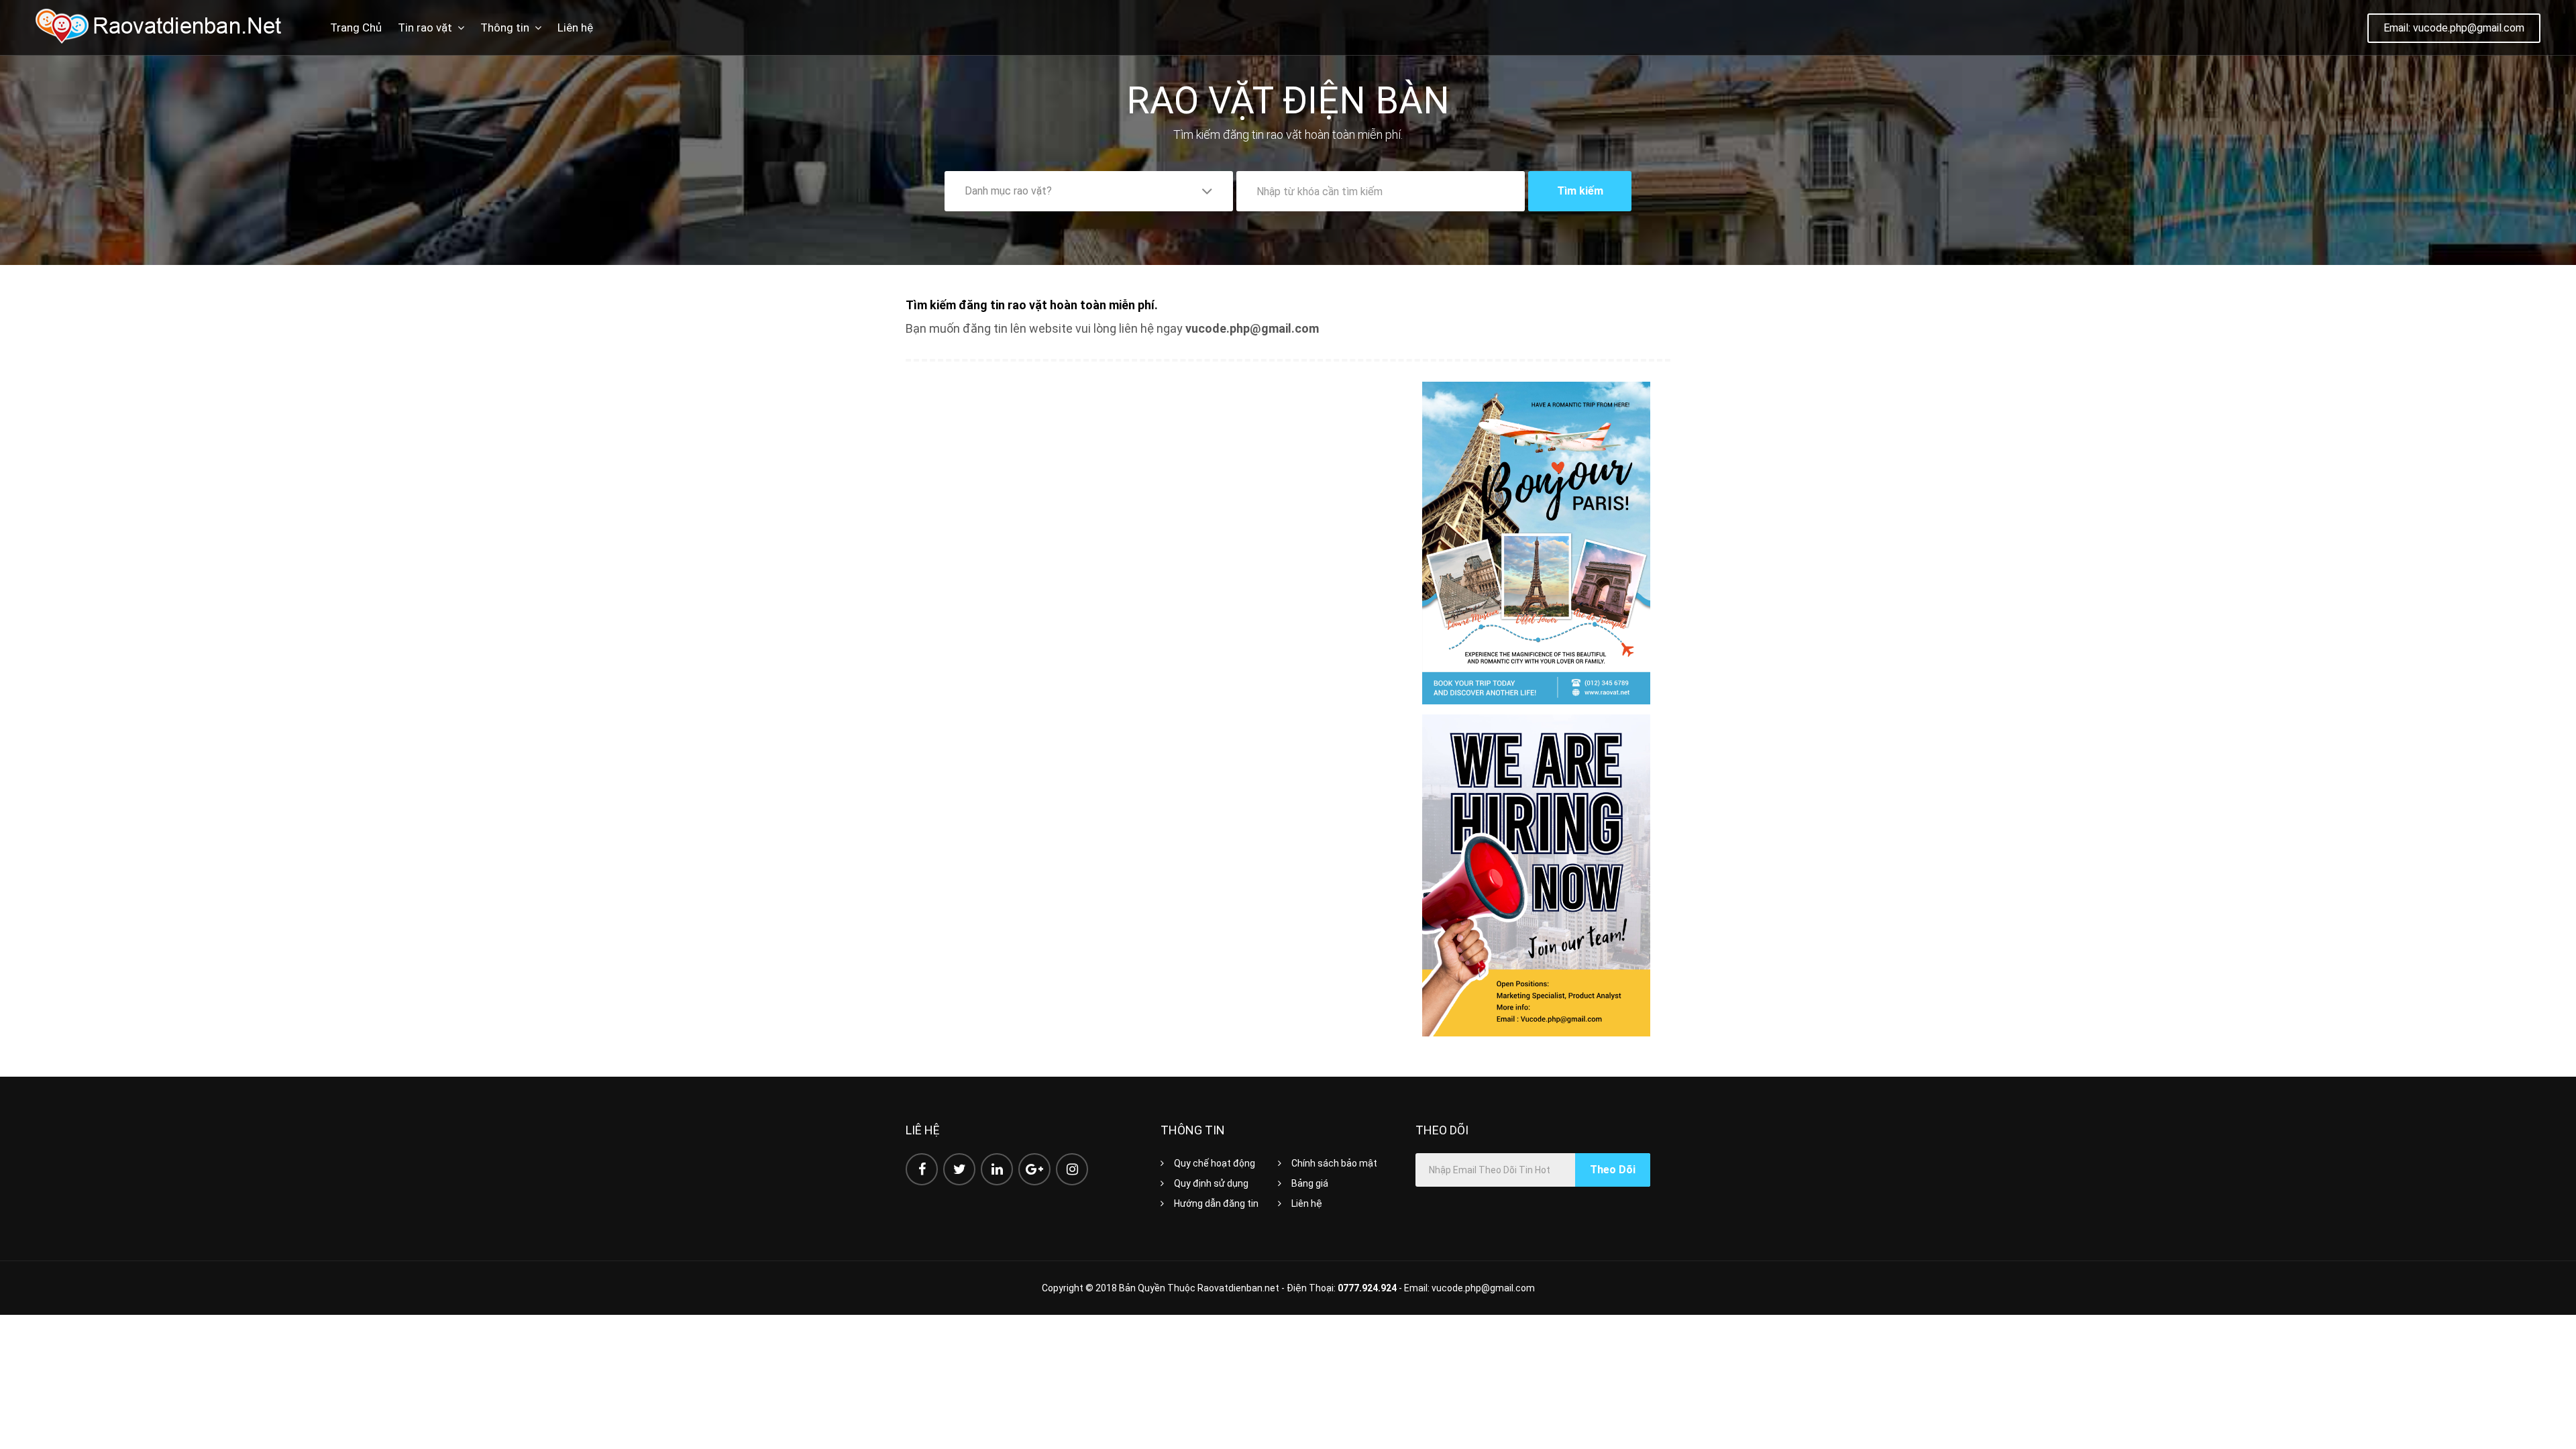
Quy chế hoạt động (1215, 1163)
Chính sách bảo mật (1334, 1163)
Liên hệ (575, 28)
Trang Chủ (356, 28)
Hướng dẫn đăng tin (1216, 1203)
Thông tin (505, 28)
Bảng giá (1310, 1183)
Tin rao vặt (425, 28)
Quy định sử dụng (1211, 1183)
